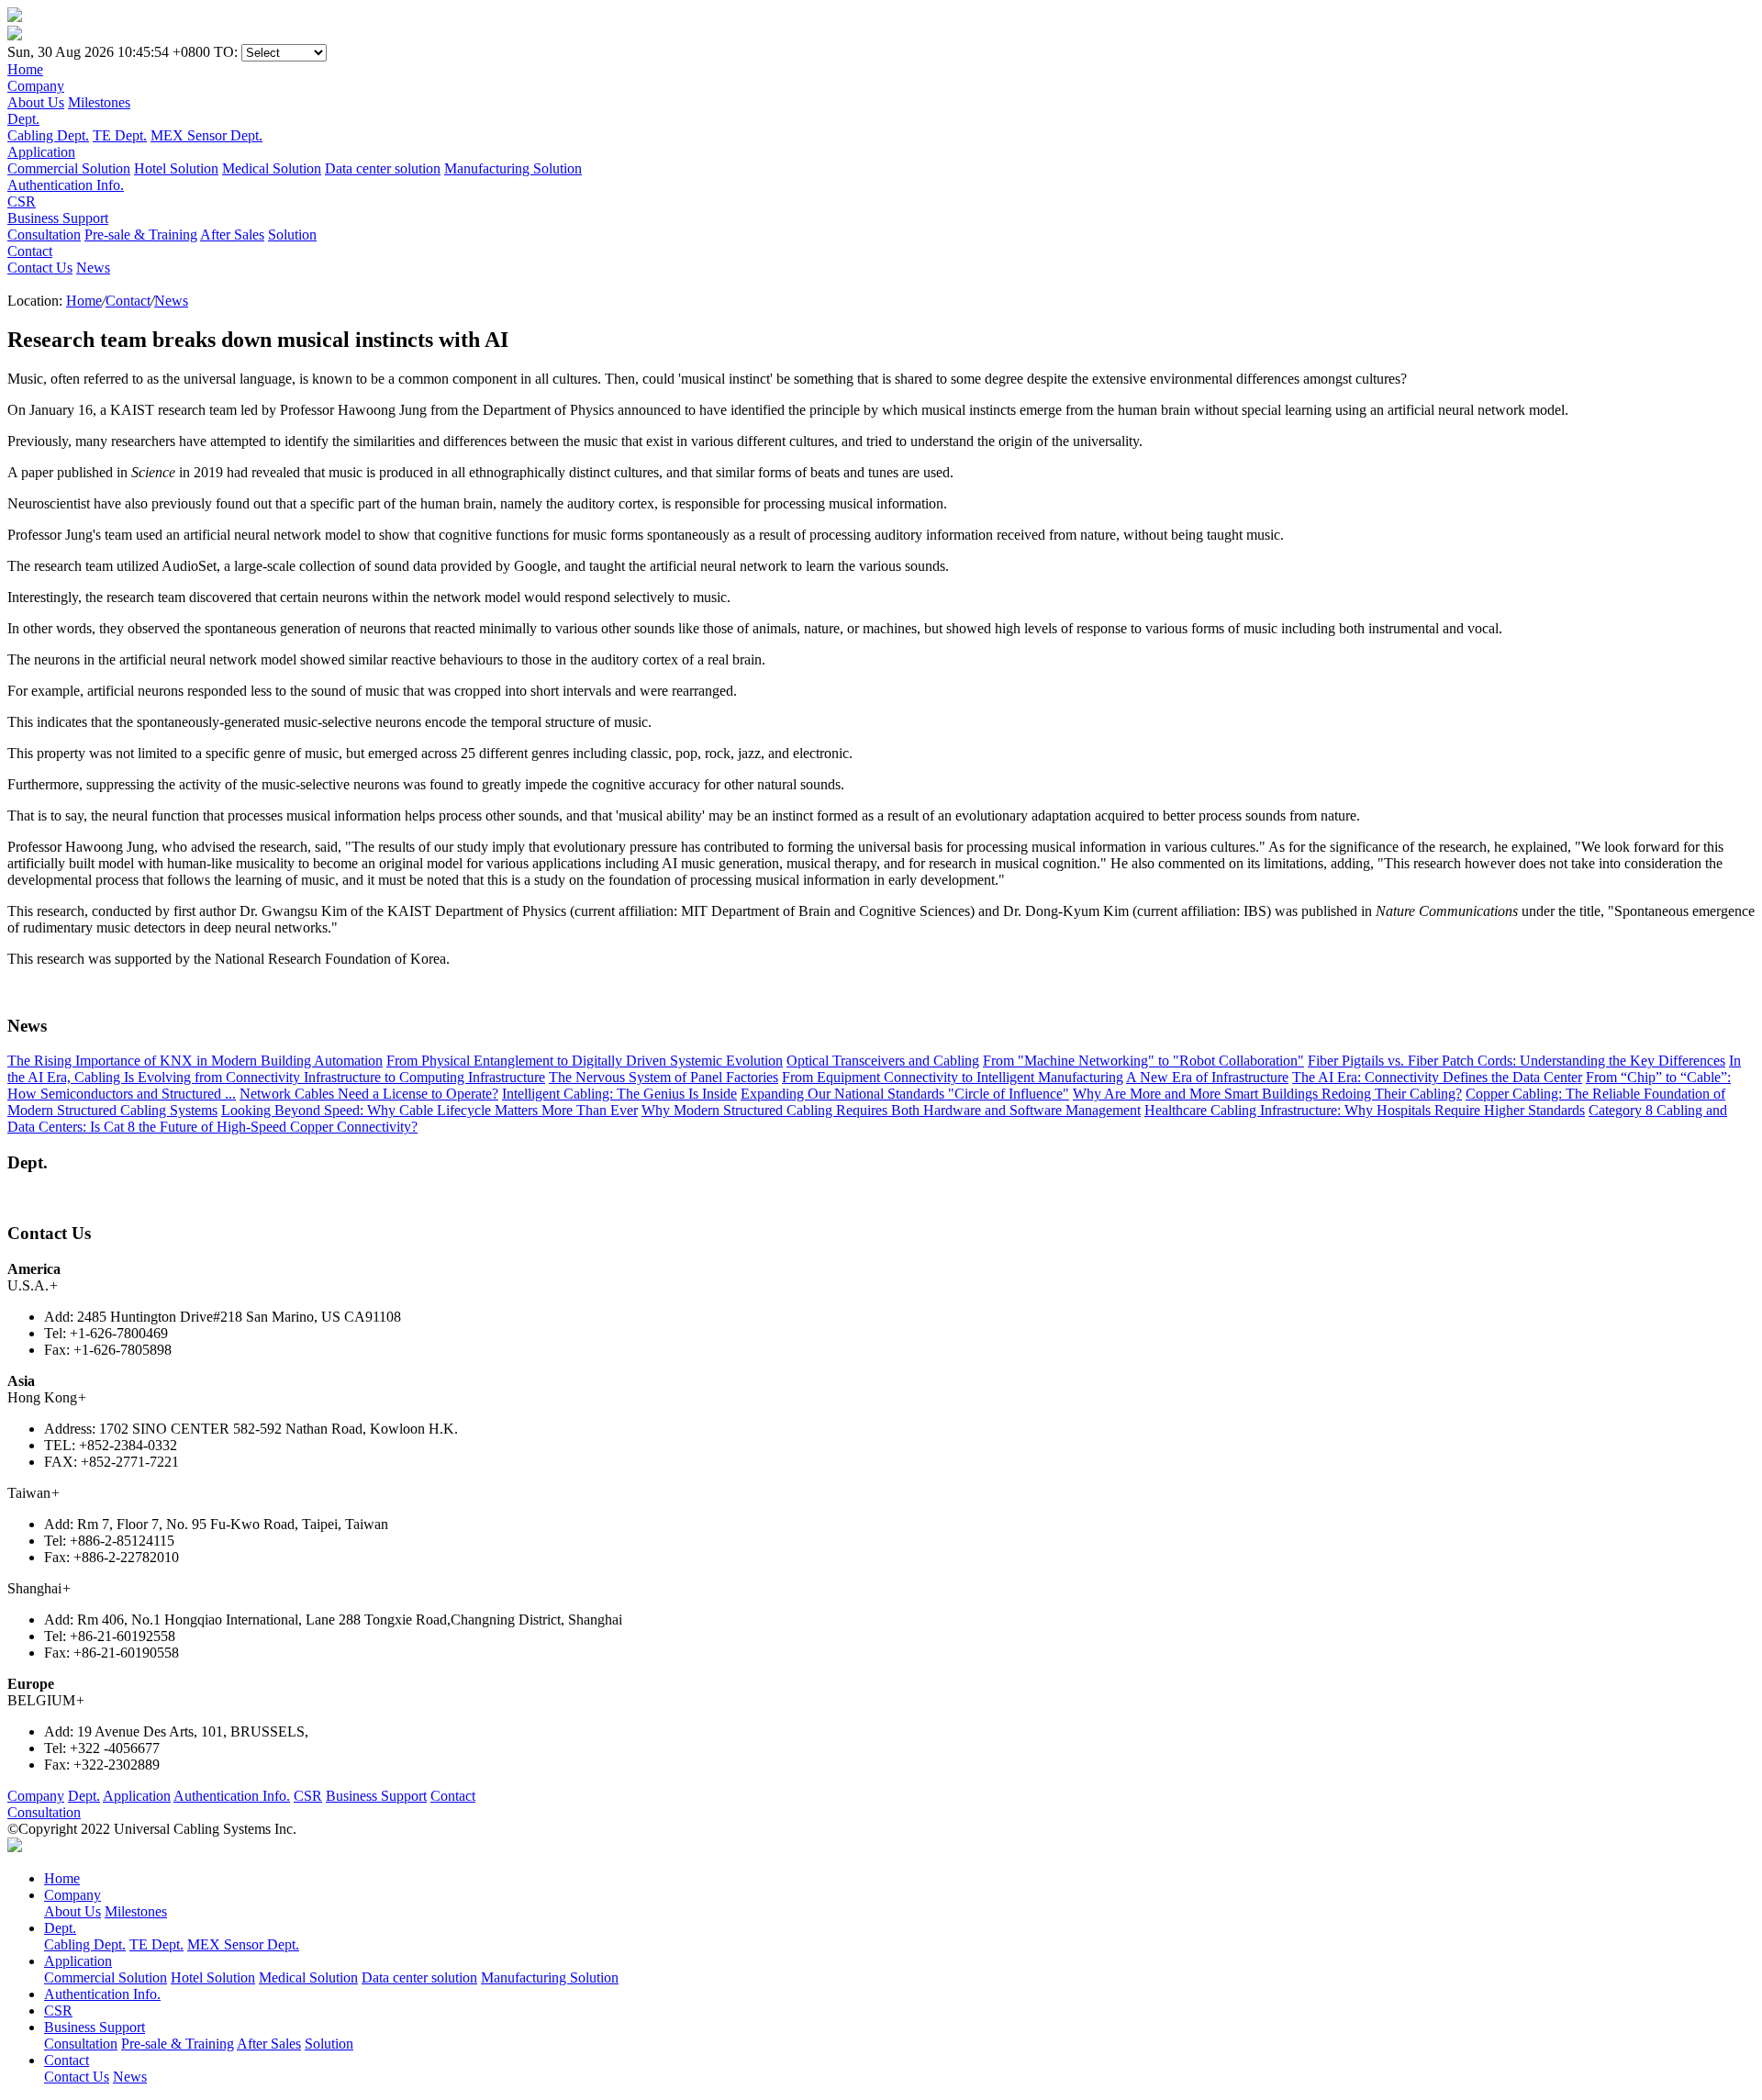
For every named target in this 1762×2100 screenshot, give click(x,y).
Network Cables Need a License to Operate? (369, 1094)
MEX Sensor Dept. (206, 135)
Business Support (376, 1796)
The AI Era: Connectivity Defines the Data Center (1437, 1077)
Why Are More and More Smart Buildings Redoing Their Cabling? (1267, 1094)
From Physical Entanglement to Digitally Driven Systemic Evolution (585, 1061)
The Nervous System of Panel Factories (664, 1077)
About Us (36, 102)
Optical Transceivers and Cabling (883, 1061)
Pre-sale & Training (141, 235)
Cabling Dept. (48, 135)
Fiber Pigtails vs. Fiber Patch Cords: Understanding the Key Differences (1517, 1061)
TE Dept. (120, 135)
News (93, 268)
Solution (292, 235)
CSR (308, 1796)
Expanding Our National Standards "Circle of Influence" (905, 1094)
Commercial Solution (69, 168)
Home (84, 301)
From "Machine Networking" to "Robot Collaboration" (1143, 1061)
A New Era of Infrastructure (1207, 1077)
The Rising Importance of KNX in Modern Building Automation (195, 1061)
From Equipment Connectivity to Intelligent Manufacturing (953, 1077)
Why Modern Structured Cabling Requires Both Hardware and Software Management (891, 1110)
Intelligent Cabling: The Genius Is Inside (619, 1094)
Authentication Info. (232, 1796)
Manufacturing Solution (513, 168)
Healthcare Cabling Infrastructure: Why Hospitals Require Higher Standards (1365, 1110)
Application (137, 1796)
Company (36, 1796)
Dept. (84, 1796)
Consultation (44, 235)
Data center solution (383, 168)
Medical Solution (272, 168)
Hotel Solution (176, 168)
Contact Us (40, 268)
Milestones (99, 102)
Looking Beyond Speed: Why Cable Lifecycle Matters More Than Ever (429, 1110)
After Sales (232, 235)
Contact (128, 301)
